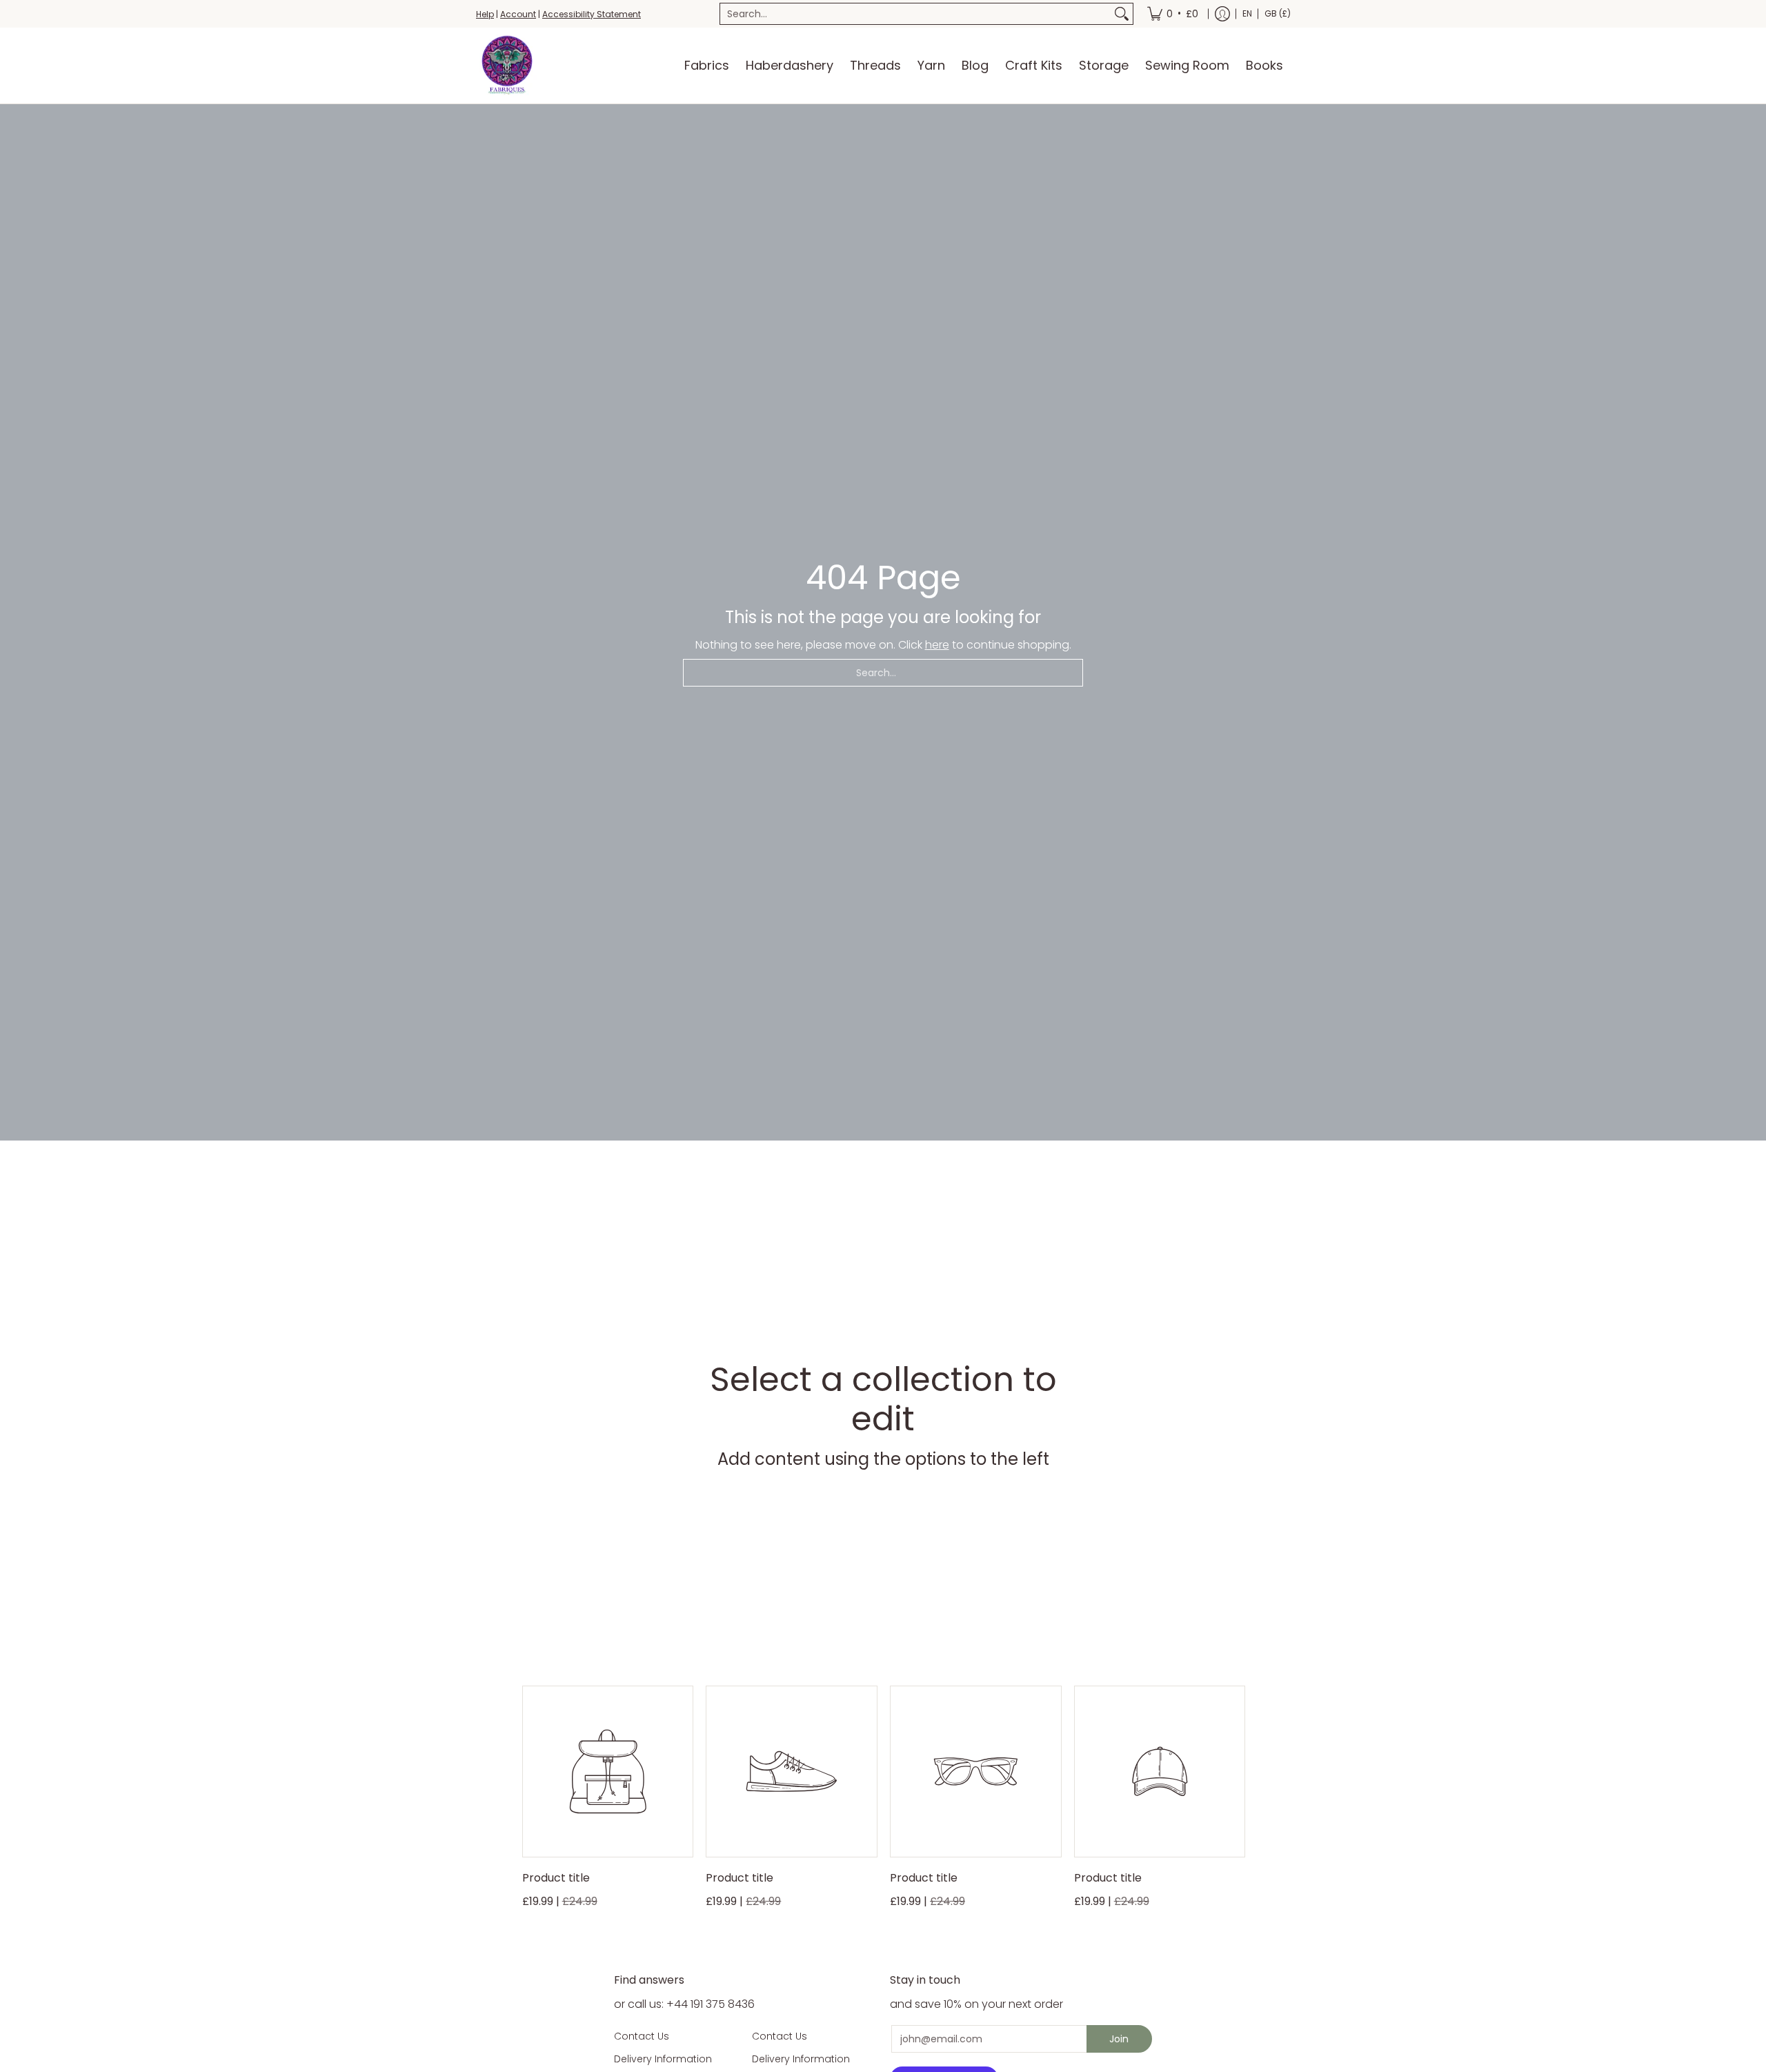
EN (1247, 13)
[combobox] (915, 14)
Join (1119, 2039)
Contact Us (642, 2036)
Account (518, 14)
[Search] (1122, 14)
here (937, 645)
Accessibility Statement (592, 14)
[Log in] (1222, 14)
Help (485, 14)
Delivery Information (663, 2059)
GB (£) (1278, 13)
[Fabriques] (507, 66)
